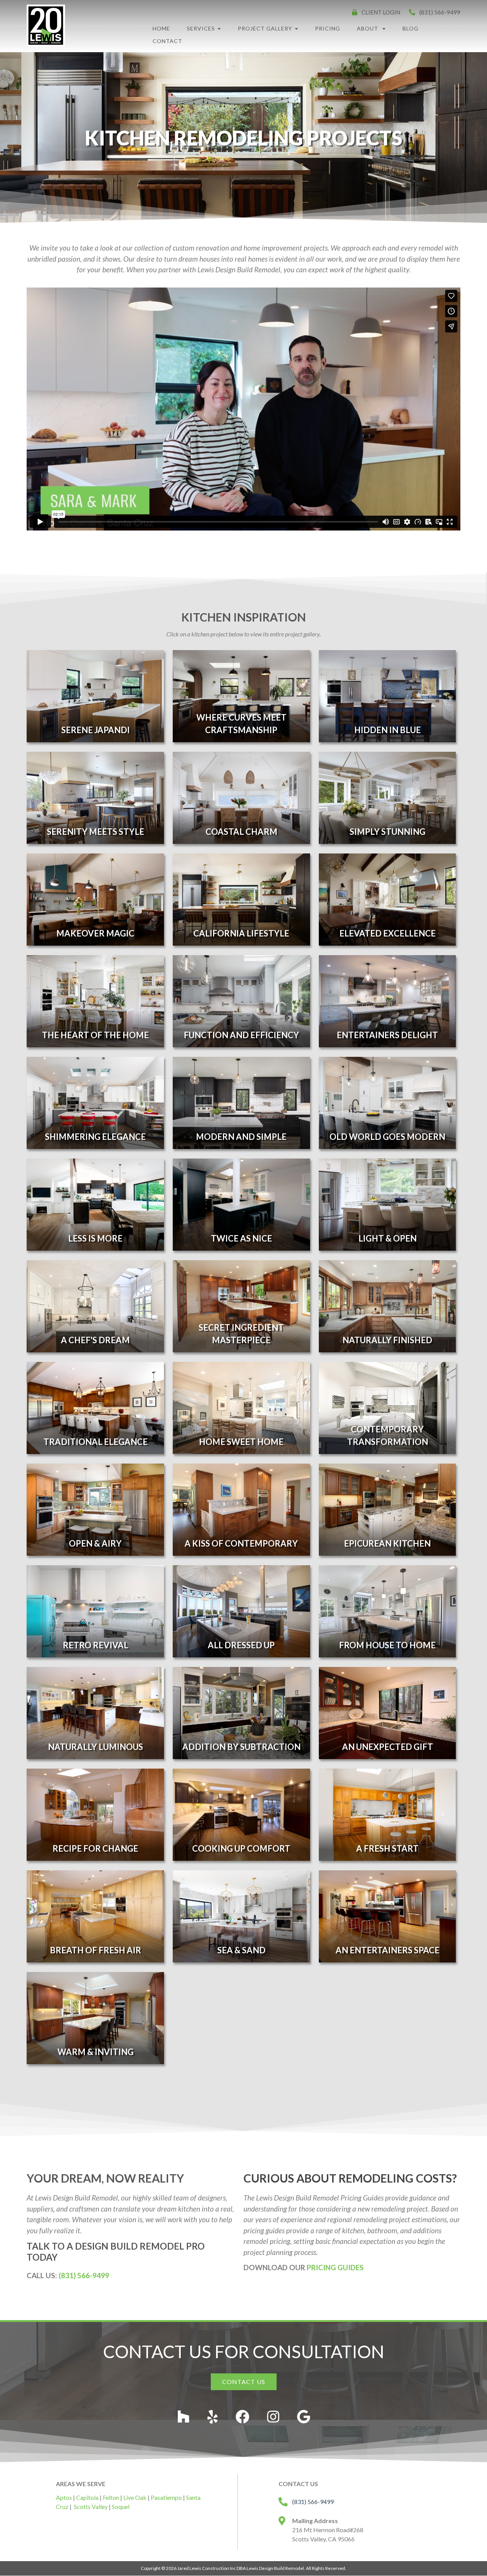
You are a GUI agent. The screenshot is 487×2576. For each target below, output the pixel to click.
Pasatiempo (166, 2497)
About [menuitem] (368, 28)
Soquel (121, 2506)
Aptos (64, 2497)
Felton (111, 2497)
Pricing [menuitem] (328, 28)
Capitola (87, 2497)
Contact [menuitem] (167, 41)
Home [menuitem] (161, 28)
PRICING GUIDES (335, 2267)
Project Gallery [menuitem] (265, 28)
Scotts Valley (91, 2506)
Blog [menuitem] (411, 28)
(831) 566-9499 (84, 2275)
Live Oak (135, 2497)
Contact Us (244, 2382)
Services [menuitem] (201, 28)
